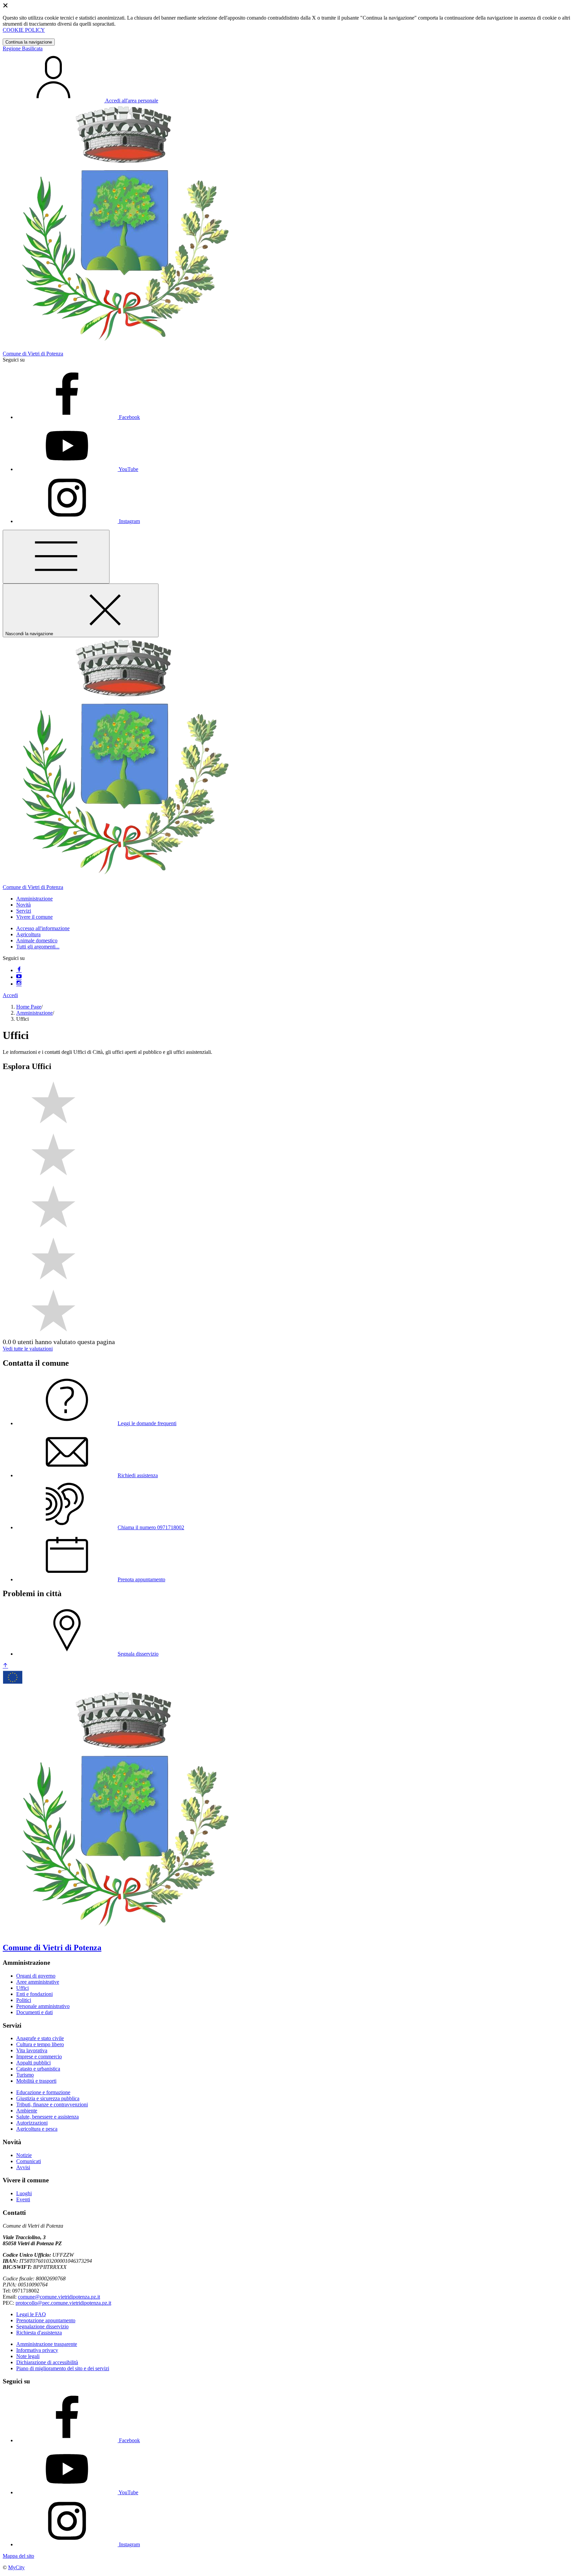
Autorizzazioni (32, 2123)
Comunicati (29, 2161)
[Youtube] (19, 977)
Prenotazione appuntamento (46, 2320)
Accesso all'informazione (43, 928)
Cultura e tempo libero (40, 2044)
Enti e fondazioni (34, 1994)
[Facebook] (19, 970)
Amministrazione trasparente (47, 2344)
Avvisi (23, 2167)
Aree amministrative (38, 1982)
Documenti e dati (34, 2012)
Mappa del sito (18, 2556)
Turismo (25, 2075)
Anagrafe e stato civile (40, 2038)
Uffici (22, 1988)
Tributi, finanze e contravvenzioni (52, 2104)
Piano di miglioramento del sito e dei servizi (63, 2368)
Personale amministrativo (43, 2006)
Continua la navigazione (29, 42)
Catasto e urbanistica (38, 2069)
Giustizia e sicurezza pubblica (48, 2098)
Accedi (10, 995)
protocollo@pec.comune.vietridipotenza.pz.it (63, 2303)
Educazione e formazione (43, 2092)
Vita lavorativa (32, 2050)
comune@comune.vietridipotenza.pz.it (59, 2297)
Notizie (24, 2155)
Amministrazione (34, 1013)
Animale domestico (37, 940)
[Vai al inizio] (5, 1666)
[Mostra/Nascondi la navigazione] (56, 557)
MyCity (16, 2567)
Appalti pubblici (33, 2063)
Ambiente (27, 2111)
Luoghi (24, 2193)
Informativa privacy (37, 2350)
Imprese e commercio (39, 2057)
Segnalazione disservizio (42, 2326)
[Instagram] (19, 984)
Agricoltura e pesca (37, 2129)
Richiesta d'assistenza (39, 2333)
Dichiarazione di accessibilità (47, 2362)
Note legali (28, 2356)
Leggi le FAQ (31, 2314)
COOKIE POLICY (24, 30)
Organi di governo (36, 1976)
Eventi (23, 2199)
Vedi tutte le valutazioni (28, 1349)
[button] (34, 899)
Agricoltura (28, 934)
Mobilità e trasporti (36, 2081)
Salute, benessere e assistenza (47, 2117)
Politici (24, 2000)
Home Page (29, 1007)
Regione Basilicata (23, 48)
